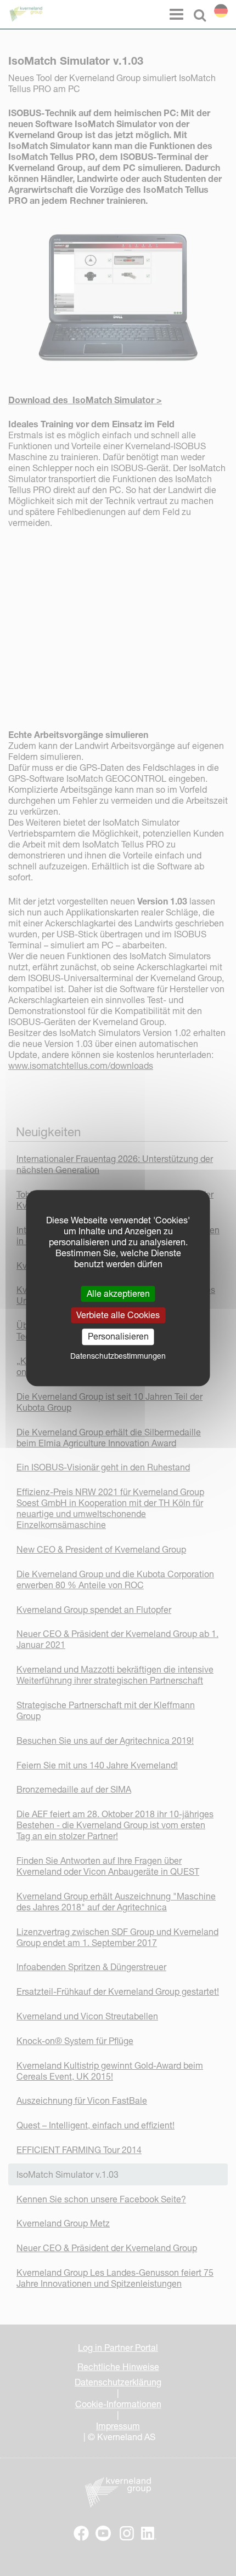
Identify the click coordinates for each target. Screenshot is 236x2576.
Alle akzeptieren (118, 1293)
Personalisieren (118, 1337)
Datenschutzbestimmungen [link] (118, 1356)
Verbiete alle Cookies (118, 1315)
